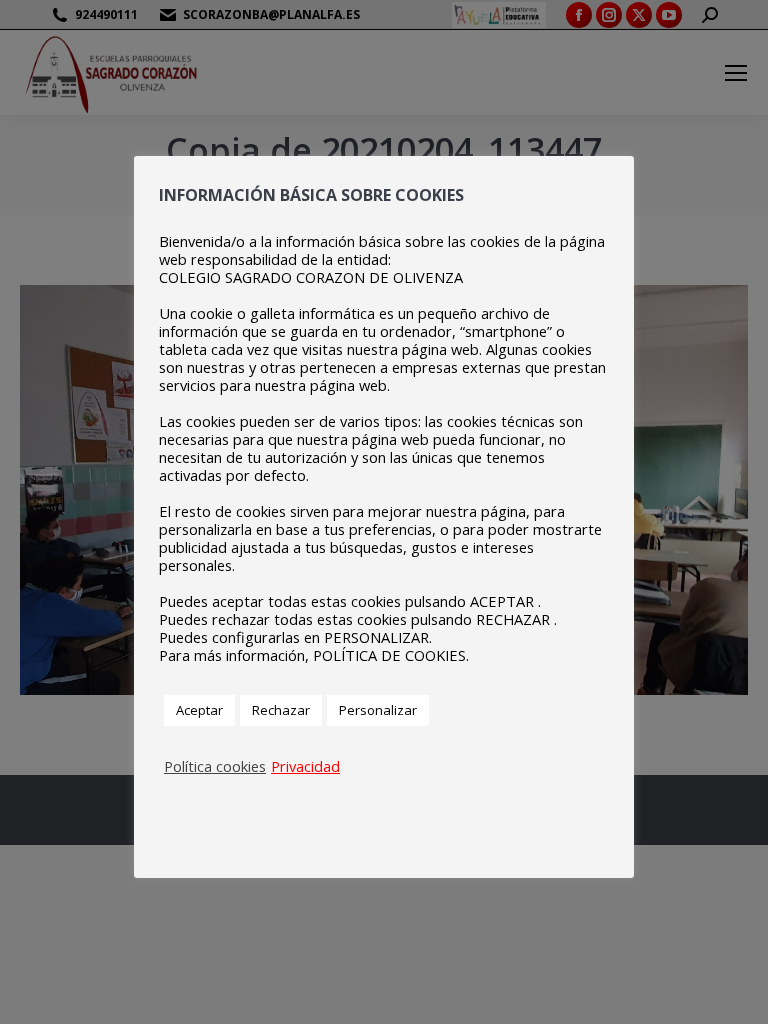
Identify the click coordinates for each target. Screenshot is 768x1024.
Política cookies (215, 766)
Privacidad (305, 766)
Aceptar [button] (199, 710)
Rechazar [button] (281, 710)
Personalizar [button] (378, 710)
